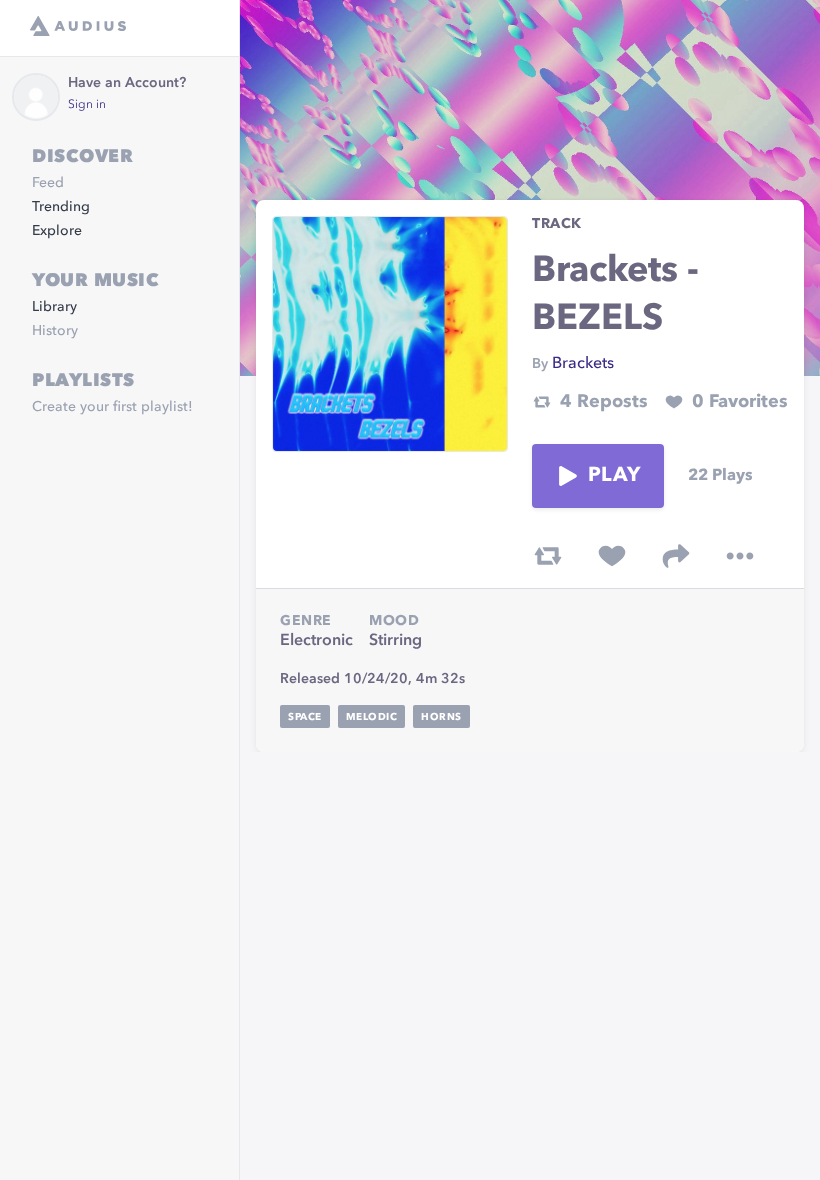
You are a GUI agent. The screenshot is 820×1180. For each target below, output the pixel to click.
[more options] (740, 556)
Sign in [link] (87, 105)
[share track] (676, 556)
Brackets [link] (583, 364)
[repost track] (548, 556)
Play (614, 476)
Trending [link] (61, 207)
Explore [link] (57, 231)
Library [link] (54, 307)
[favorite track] (612, 556)
